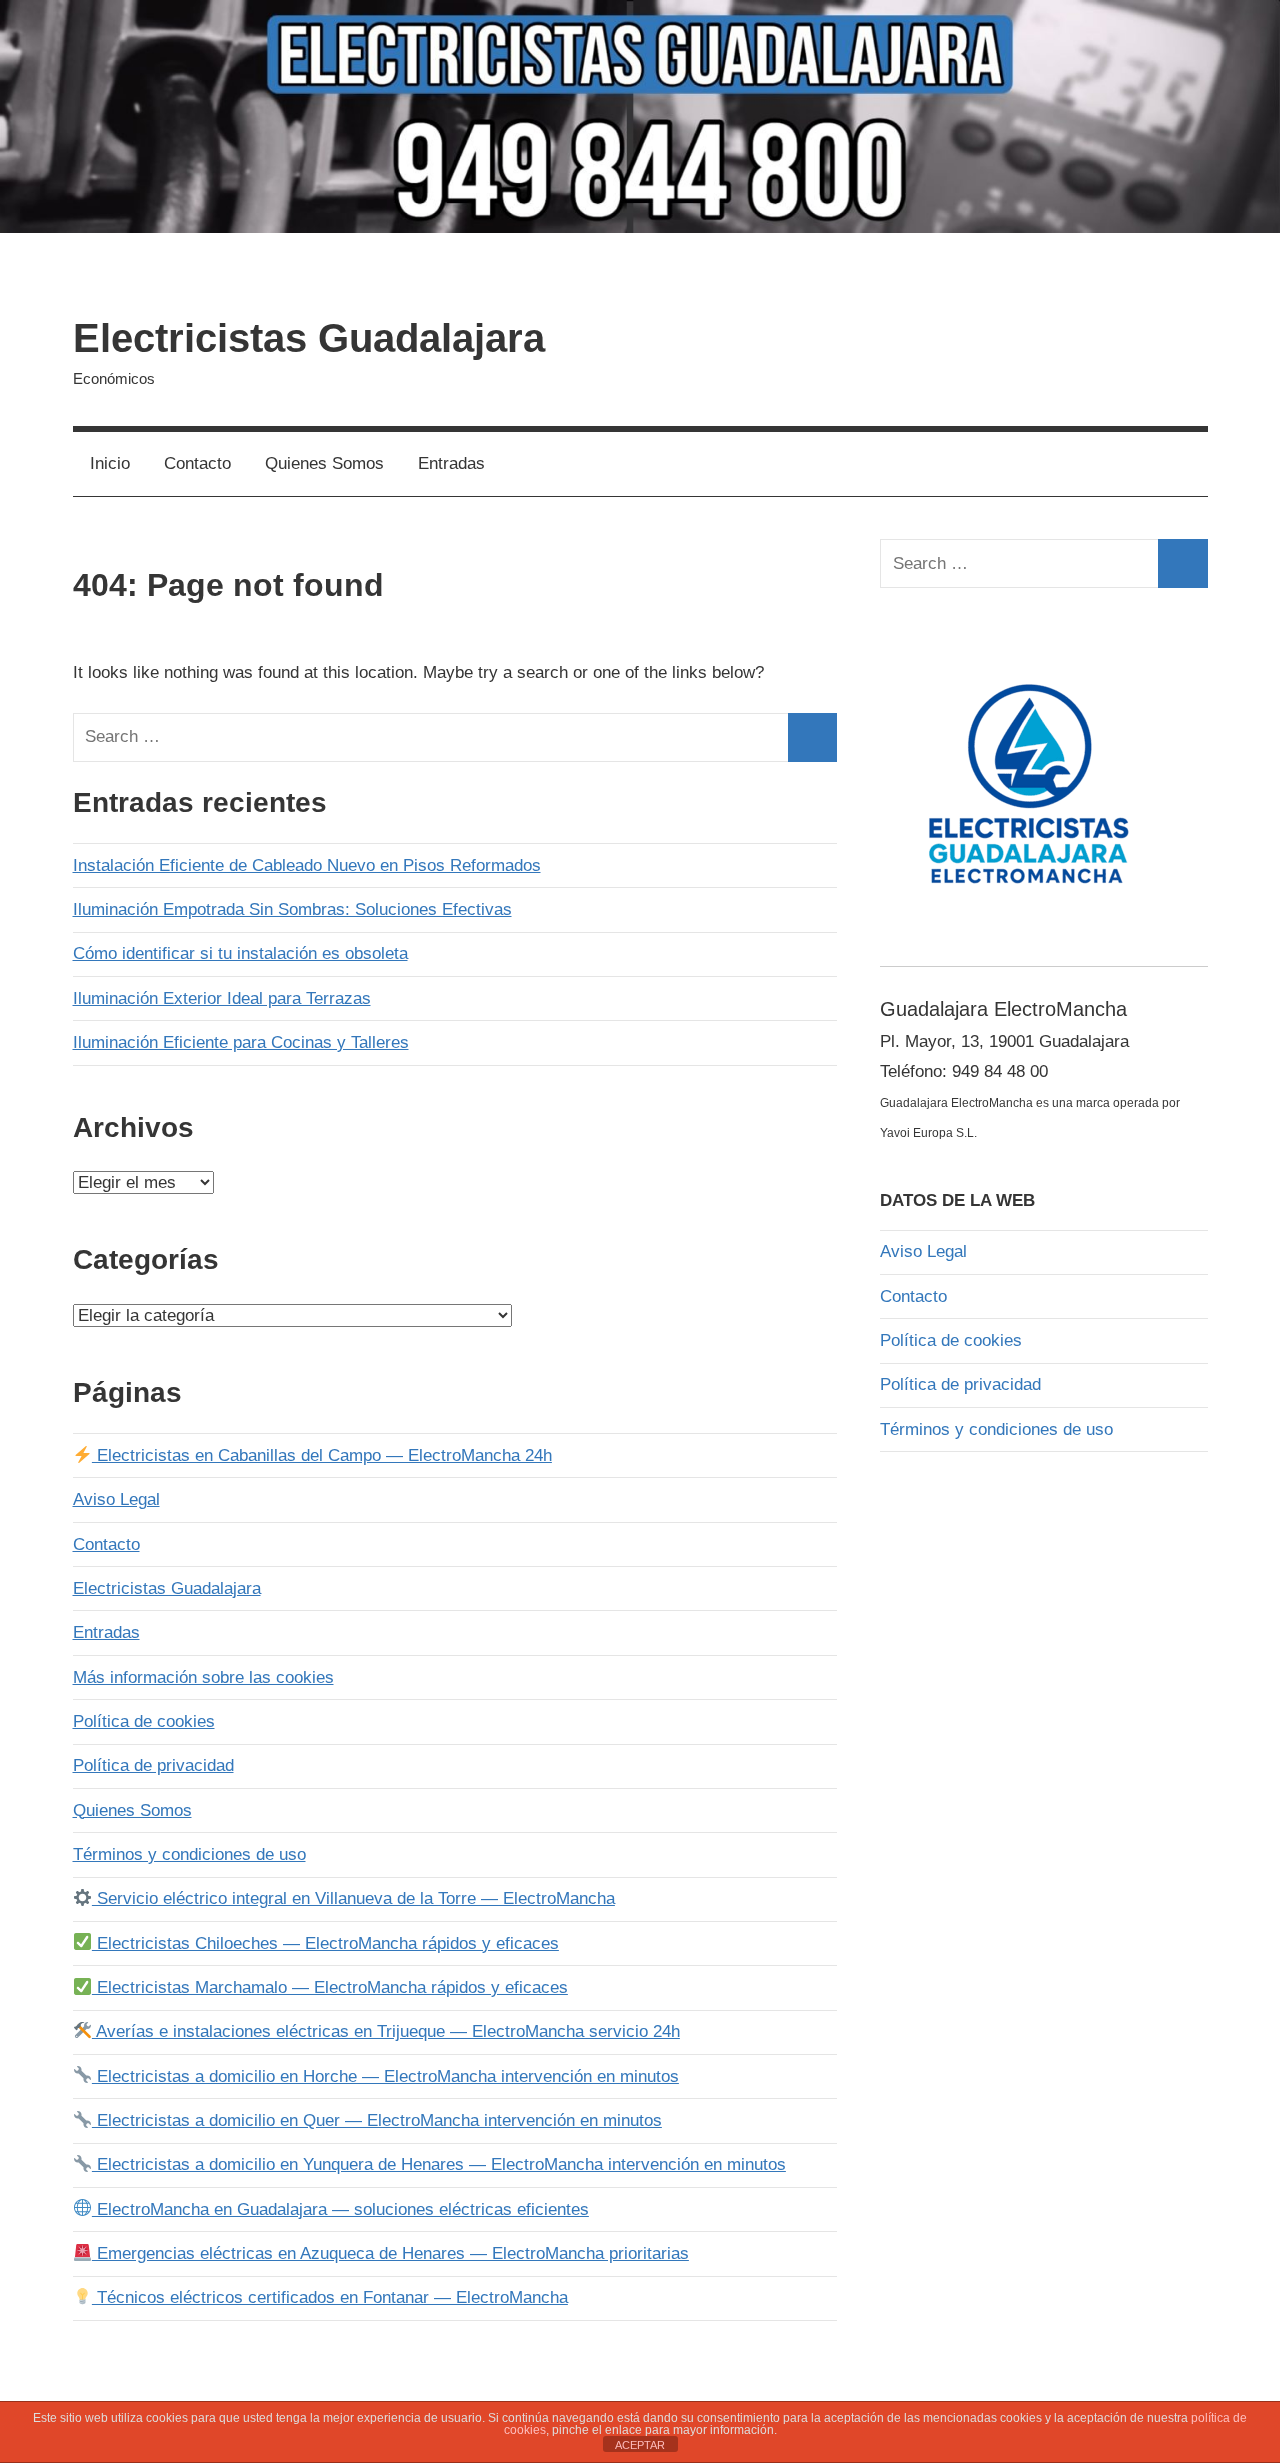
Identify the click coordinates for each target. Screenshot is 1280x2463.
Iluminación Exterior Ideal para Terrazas (222, 998)
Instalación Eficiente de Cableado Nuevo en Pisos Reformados (307, 865)
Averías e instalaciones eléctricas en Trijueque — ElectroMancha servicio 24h (386, 2031)
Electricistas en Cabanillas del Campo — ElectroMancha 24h (322, 1455)
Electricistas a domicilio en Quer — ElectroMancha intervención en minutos (377, 2120)
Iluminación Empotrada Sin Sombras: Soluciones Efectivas (292, 909)
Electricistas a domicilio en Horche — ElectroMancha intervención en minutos (385, 2076)
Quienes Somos (324, 463)
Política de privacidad (153, 1765)
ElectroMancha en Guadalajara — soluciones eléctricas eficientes (340, 2209)
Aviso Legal (116, 1499)
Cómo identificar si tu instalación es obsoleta (240, 953)
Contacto (197, 463)
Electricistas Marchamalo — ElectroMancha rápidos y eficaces (330, 1987)
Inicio (110, 463)
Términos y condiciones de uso (189, 1854)
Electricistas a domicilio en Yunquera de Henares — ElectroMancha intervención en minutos (439, 2164)
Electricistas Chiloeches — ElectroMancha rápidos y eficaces (325, 1943)
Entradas (451, 463)
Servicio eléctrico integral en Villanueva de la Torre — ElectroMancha (353, 1898)
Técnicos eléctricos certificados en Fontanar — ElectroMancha (330, 2297)
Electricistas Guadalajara (309, 338)
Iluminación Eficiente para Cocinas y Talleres (241, 1042)
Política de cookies (144, 1721)
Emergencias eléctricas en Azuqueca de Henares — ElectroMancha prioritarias (390, 2253)
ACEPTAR (640, 2445)
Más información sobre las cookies (203, 1677)
